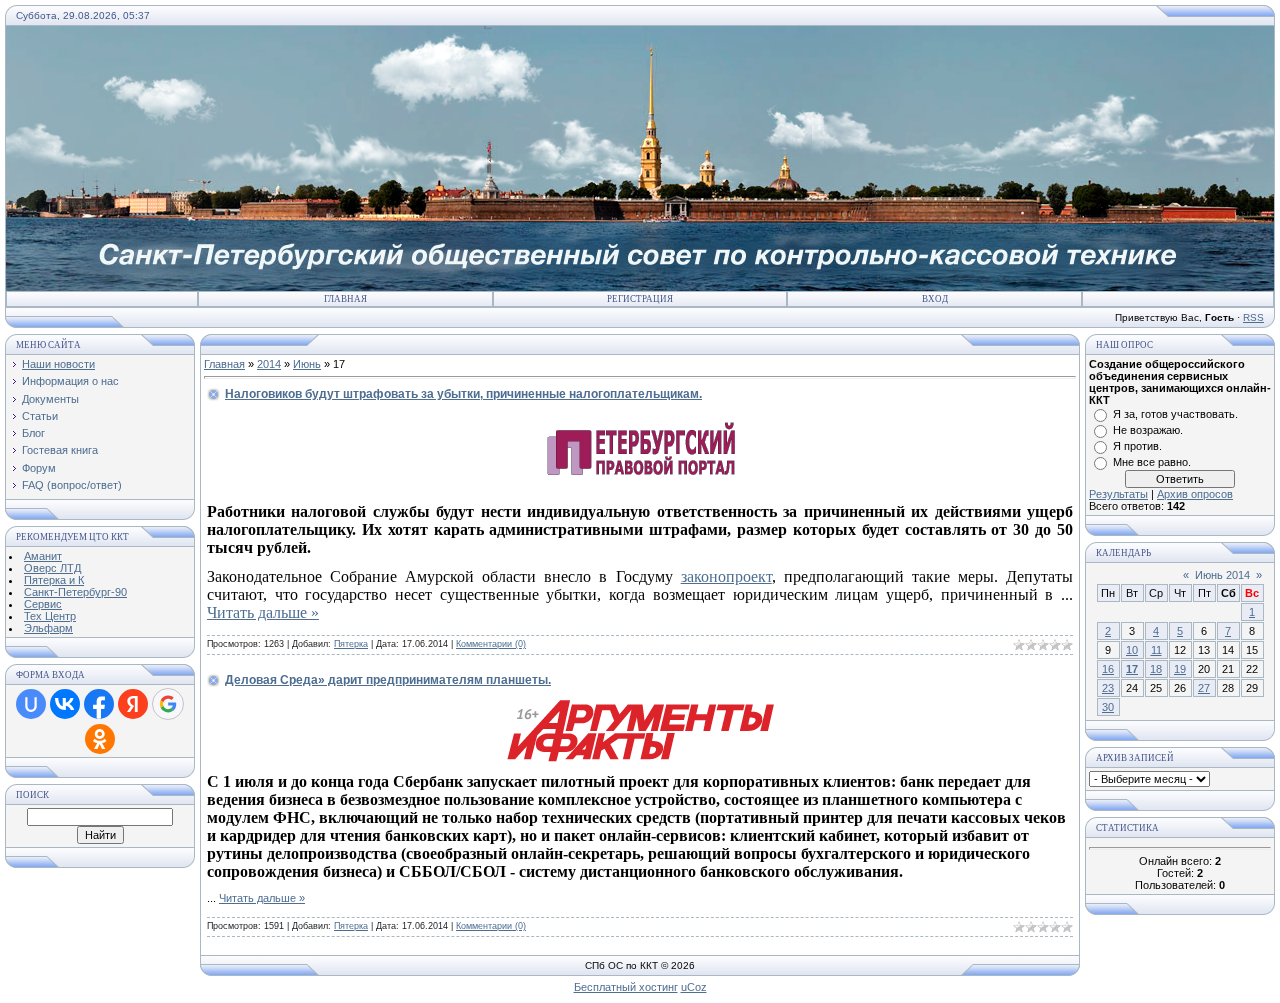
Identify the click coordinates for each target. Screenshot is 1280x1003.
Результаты (1118, 494)
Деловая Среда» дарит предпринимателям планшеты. (388, 680)
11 (1156, 650)
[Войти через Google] (168, 704)
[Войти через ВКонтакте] (65, 704)
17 (1132, 669)
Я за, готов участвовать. (1175, 414)
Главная (345, 299)
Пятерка (351, 644)
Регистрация (640, 299)
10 (1132, 650)
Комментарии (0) (491, 644)
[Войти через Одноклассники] (100, 739)
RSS (1253, 317)
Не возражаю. (1148, 430)
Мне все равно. (1152, 462)
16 (1108, 669)
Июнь (307, 364)
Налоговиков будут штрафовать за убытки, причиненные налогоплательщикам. (463, 394)
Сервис (43, 604)
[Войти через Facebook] (99, 704)
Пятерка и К (54, 580)
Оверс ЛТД (52, 568)
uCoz (694, 987)
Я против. (1137, 446)
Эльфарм (48, 628)
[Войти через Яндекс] (133, 704)
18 (1156, 669)
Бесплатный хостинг (626, 987)
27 (1204, 688)
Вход (935, 299)
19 (1180, 669)
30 (1108, 707)
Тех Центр (50, 616)
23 (1108, 688)
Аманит (43, 556)
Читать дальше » (263, 612)
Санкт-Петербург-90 (75, 592)
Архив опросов (1195, 494)
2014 (269, 364)
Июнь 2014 (1222, 575)
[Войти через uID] (31, 704)
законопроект (726, 576)
